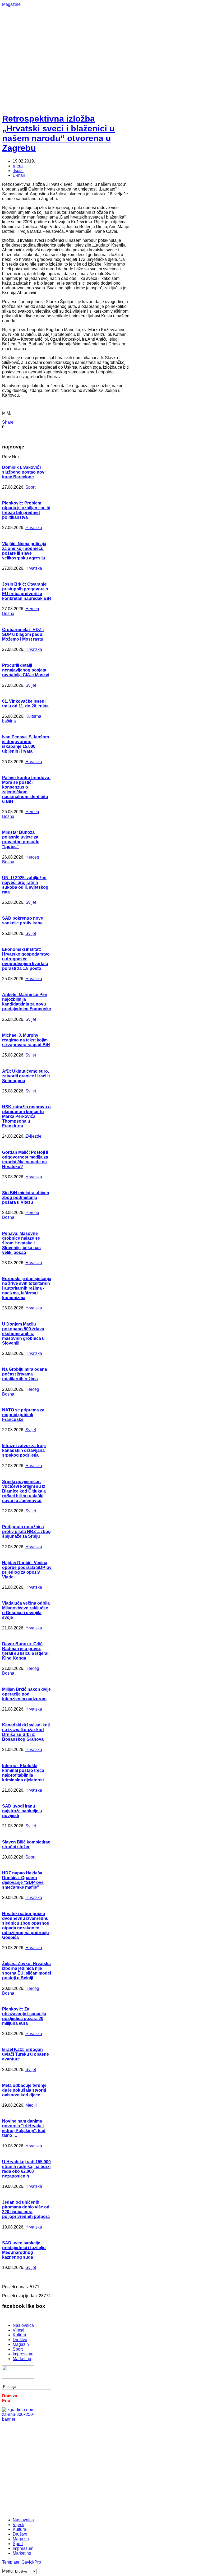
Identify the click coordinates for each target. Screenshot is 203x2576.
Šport (30, 487)
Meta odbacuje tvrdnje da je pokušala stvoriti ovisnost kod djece (24, 2090)
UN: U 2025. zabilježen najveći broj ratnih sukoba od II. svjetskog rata (25, 885)
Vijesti (19, 2330)
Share (8, 422)
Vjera (18, 166)
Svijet (31, 685)
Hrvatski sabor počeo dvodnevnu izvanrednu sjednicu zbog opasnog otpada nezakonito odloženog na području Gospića (26, 1926)
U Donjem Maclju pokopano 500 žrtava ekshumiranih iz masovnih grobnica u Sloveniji (23, 1334)
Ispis (18, 171)
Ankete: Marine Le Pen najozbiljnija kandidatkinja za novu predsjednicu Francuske (27, 1002)
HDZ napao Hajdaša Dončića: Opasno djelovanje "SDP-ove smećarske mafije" (23, 1880)
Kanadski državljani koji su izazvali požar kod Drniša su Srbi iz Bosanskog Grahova (26, 1732)
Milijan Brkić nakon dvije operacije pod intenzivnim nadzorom (26, 1694)
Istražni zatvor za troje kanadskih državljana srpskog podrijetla (24, 1450)
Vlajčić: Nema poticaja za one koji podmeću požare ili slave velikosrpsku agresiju (24, 551)
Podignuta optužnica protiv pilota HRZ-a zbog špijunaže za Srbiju (26, 1532)
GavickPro (31, 2562)
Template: (12, 2562)
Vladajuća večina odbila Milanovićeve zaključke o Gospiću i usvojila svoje (26, 1610)
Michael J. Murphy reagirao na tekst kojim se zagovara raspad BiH (26, 1040)
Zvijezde (33, 1136)
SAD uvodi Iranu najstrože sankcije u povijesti (22, 1811)
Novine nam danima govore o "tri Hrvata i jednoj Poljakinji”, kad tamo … (24, 2128)
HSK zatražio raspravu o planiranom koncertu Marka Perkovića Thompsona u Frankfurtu (26, 1116)
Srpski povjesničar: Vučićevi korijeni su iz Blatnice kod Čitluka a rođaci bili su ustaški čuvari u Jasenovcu (24, 1491)
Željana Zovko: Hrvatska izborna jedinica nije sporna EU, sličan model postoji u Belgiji (27, 1971)
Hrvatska (34, 528)
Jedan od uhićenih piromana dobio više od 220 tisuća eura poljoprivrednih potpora (26, 2209)
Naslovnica (23, 2325)
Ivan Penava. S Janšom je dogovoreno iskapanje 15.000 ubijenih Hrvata (26, 744)
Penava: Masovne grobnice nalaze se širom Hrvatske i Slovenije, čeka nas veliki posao (21, 1243)
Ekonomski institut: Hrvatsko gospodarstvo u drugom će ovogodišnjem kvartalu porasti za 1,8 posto (26, 959)
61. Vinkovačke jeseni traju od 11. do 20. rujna (25, 704)
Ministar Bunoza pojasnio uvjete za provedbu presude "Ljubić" (21, 839)
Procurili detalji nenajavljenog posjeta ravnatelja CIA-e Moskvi (26, 670)
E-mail (19, 175)
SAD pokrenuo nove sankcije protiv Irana (23, 921)
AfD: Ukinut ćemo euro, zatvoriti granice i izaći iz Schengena (26, 1076)
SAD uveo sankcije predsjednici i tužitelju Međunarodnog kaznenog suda (24, 2250)
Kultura (19, 2335)
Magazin (21, 2344)
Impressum (23, 2354)
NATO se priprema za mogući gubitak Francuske (23, 1415)
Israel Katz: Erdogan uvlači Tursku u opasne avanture (26, 2054)
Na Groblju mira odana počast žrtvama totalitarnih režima (25, 1374)
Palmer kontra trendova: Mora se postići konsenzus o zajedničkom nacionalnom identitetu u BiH (26, 789)
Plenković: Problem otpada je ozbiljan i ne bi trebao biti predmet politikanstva (26, 510)
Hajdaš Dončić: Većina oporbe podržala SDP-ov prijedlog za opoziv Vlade (27, 1570)
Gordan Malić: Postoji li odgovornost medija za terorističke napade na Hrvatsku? (25, 1159)
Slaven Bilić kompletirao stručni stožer (26, 1844)
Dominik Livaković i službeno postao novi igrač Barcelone (24, 472)
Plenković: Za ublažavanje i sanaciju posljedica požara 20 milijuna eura (24, 2016)
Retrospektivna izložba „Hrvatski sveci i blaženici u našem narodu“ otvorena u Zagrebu (58, 133)
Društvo (20, 2340)
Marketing (22, 2359)
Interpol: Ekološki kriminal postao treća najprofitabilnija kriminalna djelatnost (23, 1773)
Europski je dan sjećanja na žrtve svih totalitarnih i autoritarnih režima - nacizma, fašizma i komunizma (27, 1288)
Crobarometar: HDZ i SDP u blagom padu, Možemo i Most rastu (23, 634)
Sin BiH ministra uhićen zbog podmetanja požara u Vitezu (26, 1197)
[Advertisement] (103, 44)
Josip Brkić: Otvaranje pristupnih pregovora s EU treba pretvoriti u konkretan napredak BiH (27, 591)
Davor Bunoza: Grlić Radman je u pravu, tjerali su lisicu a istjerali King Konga (26, 1651)
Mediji (31, 2105)
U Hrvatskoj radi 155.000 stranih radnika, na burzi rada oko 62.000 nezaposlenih (26, 2169)
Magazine (11, 4)
